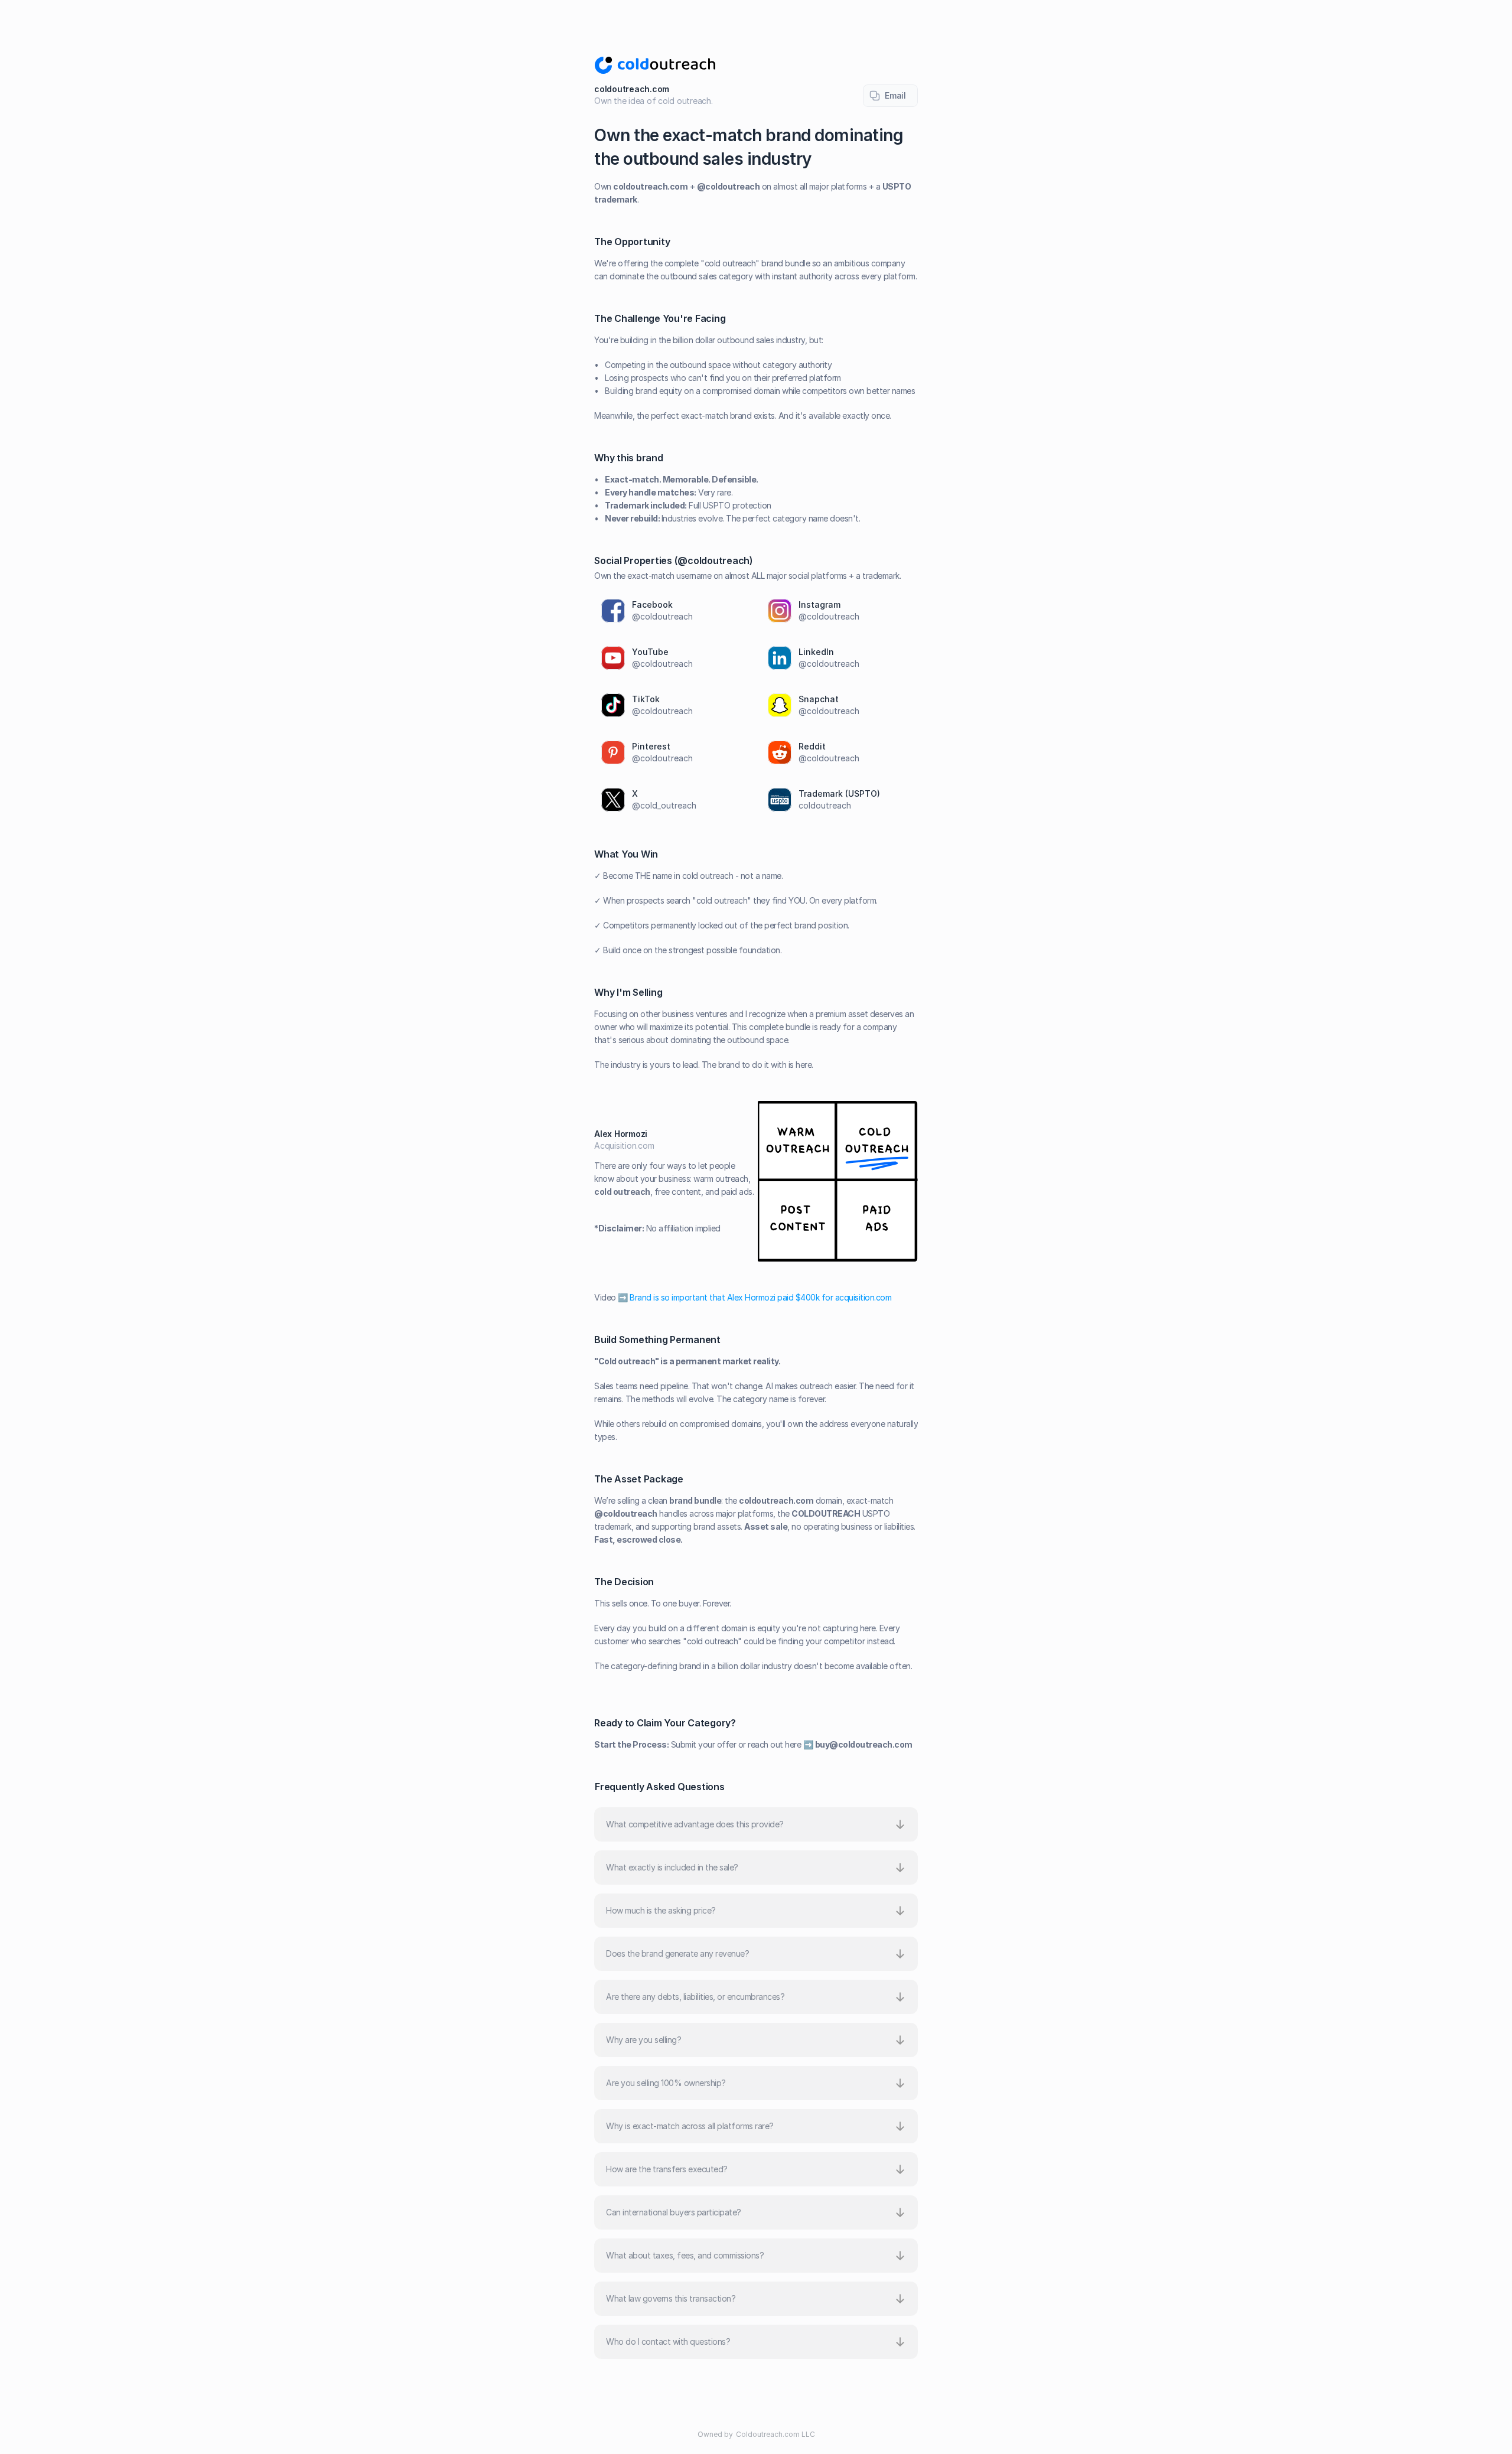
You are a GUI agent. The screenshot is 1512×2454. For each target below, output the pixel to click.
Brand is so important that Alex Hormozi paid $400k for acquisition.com (760, 1297)
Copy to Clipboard (890, 96)
